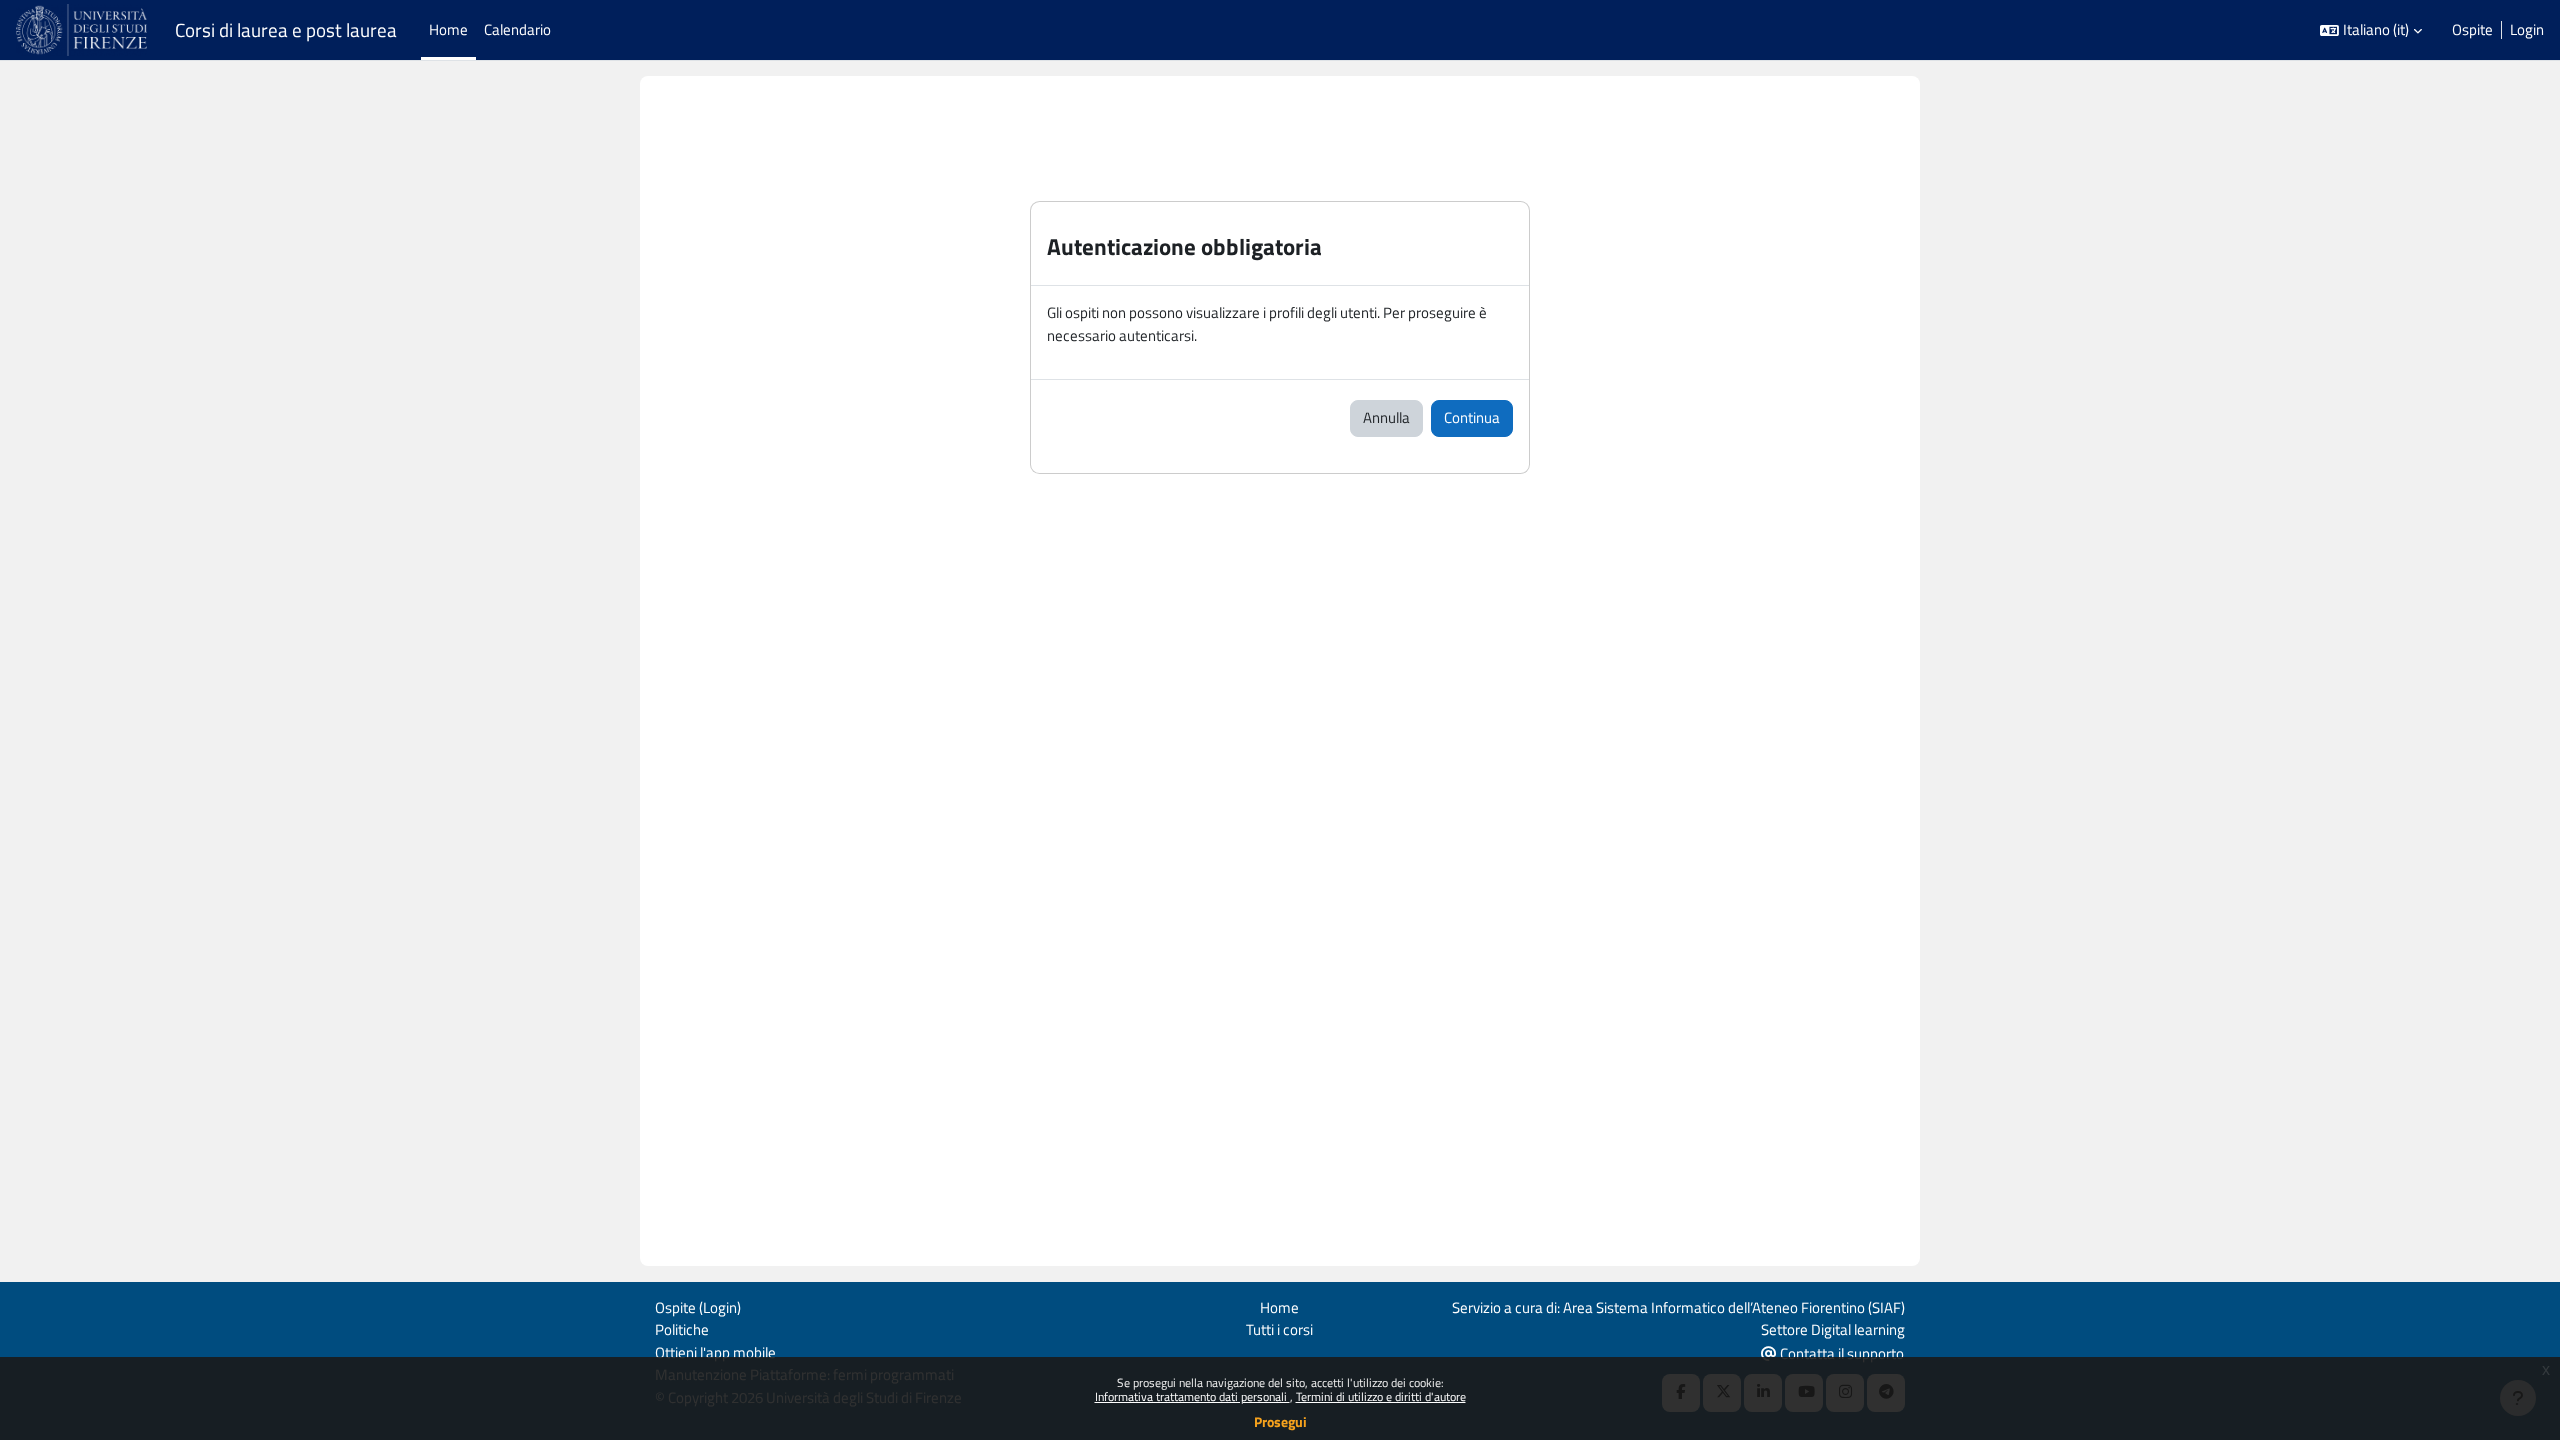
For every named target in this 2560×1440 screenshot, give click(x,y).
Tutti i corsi (1279, 1329)
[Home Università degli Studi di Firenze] (83, 30)
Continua (1472, 417)
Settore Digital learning (1833, 1329)
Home (1279, 1307)
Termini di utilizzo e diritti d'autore (1381, 1396)
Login (2527, 30)
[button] (2371, 30)
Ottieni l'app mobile (715, 1352)
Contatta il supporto (1840, 1353)
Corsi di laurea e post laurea (286, 30)
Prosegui (1280, 1421)
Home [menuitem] (448, 29)
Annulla (1386, 417)
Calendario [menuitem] (517, 29)
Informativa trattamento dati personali (1192, 1396)
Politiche (682, 1329)
